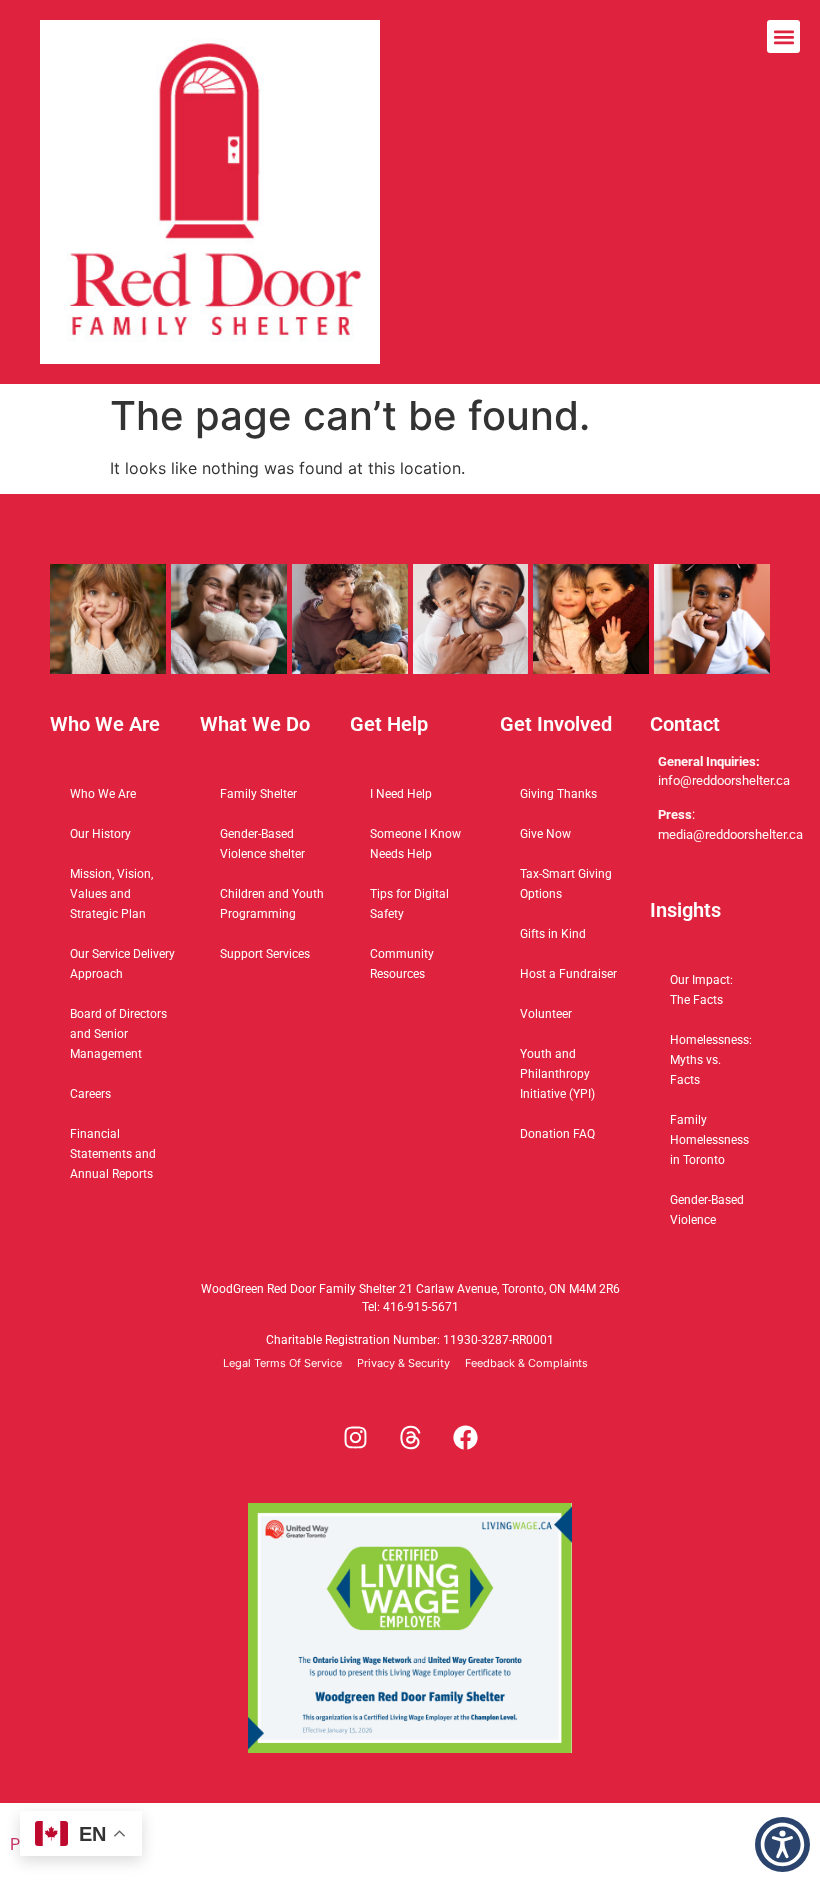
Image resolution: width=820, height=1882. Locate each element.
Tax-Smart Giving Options (566, 884)
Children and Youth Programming (272, 904)
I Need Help (401, 794)
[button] (210, 192)
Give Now (545, 834)
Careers (90, 1094)
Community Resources (402, 964)
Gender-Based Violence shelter (262, 844)
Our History (100, 834)
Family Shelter (258, 794)
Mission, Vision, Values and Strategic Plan (111, 894)
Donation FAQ (557, 1134)
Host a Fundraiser (568, 974)
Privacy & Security (403, 1363)
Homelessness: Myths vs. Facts (711, 1060)
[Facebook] (465, 1438)
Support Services (265, 954)
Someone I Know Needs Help (415, 844)
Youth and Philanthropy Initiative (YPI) (557, 1074)
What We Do (255, 724)
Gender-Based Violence (707, 1210)
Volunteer (546, 1014)
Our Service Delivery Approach (122, 964)
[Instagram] (355, 1438)
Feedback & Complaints (526, 1363)
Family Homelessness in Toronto (709, 1140)
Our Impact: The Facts (701, 990)
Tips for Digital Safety (409, 904)
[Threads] (410, 1438)
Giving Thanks (558, 794)
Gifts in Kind (553, 934)
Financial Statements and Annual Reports (113, 1154)
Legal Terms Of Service (282, 1363)
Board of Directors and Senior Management (118, 1034)
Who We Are (103, 794)
